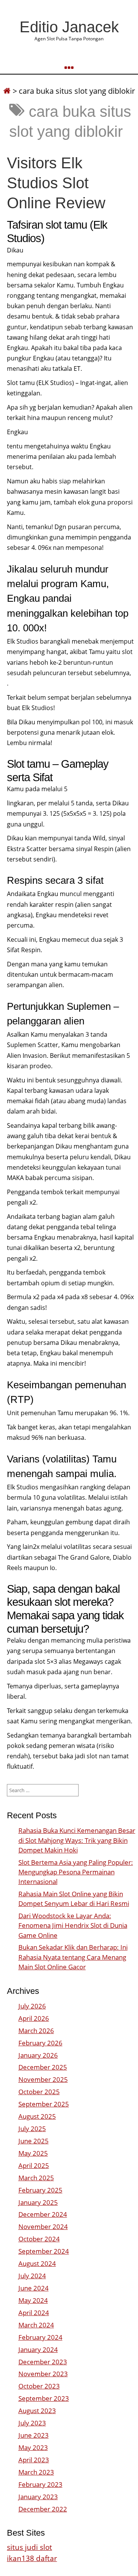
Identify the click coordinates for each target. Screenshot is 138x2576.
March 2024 (36, 2325)
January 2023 (38, 2497)
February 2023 (40, 2484)
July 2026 (32, 2006)
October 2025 (39, 2092)
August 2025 (37, 2116)
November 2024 (43, 2227)
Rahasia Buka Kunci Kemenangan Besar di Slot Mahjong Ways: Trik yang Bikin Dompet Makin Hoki (77, 1840)
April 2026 (34, 2018)
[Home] (7, 91)
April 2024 (34, 2313)
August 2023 (37, 2411)
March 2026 (36, 2031)
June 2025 (34, 2141)
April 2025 (34, 2165)
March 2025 (36, 2178)
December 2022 (43, 2509)
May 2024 (33, 2300)
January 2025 (38, 2202)
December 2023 (43, 2362)
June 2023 (34, 2435)
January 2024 (38, 2349)
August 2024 (37, 2263)
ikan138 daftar (32, 2558)
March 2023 (36, 2472)
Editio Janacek (69, 27)
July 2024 (32, 2276)
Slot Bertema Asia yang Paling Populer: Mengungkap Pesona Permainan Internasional (76, 1872)
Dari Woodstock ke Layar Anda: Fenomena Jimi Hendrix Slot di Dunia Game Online (73, 1925)
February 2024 (40, 2337)
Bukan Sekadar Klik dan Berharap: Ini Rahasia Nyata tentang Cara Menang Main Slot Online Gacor (73, 1957)
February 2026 (40, 2043)
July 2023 (32, 2423)
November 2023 (43, 2374)
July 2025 (32, 2129)
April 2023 (34, 2460)
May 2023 (33, 2447)
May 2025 (33, 2153)
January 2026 (38, 2055)
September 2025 (44, 2104)
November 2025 (43, 2079)
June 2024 (34, 2288)
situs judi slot (30, 2547)
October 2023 (39, 2386)
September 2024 (44, 2251)
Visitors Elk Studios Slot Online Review (56, 183)
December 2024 (43, 2214)
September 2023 (44, 2398)
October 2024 (39, 2239)
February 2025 (40, 2190)
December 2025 (43, 2067)
